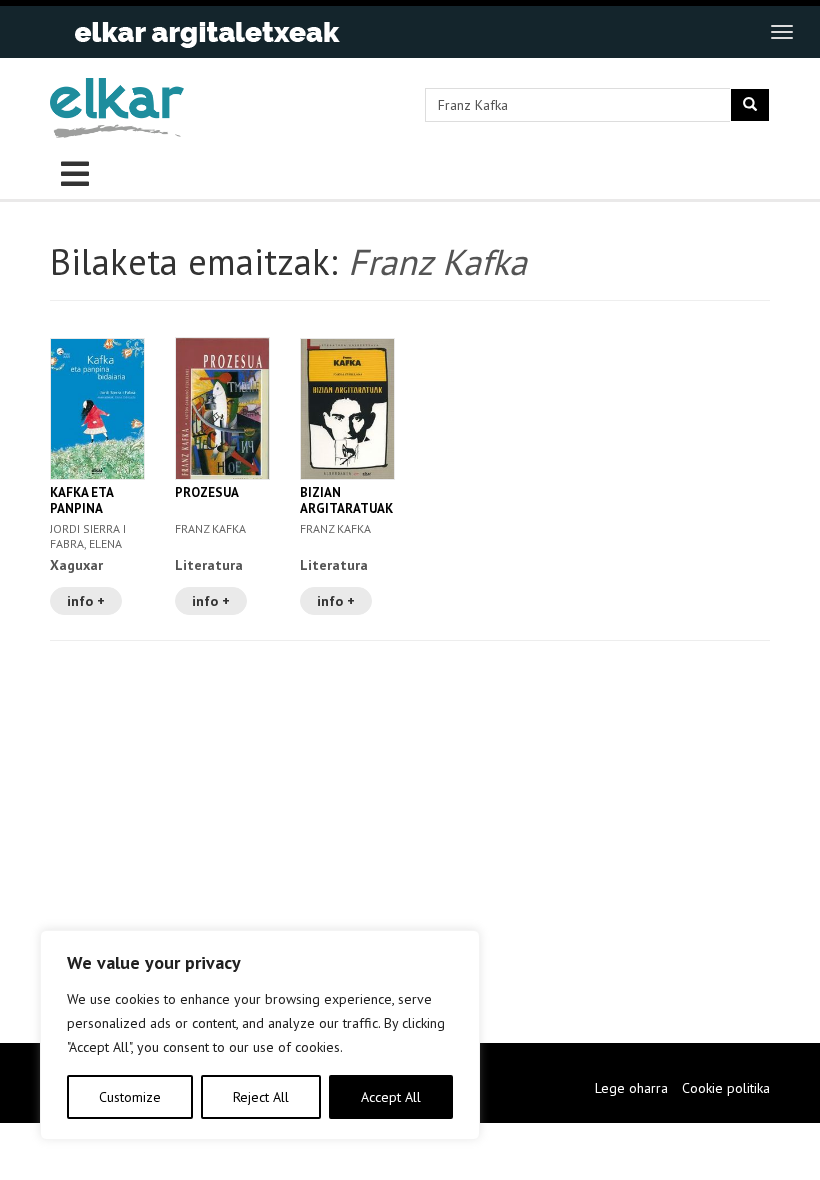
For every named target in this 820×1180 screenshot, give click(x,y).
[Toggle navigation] (782, 32)
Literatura (209, 565)
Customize (130, 1097)
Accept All (391, 1097)
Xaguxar (76, 565)
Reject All (261, 1097)
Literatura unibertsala (337, 573)
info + (86, 601)
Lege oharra (631, 1088)
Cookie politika (726, 1088)
